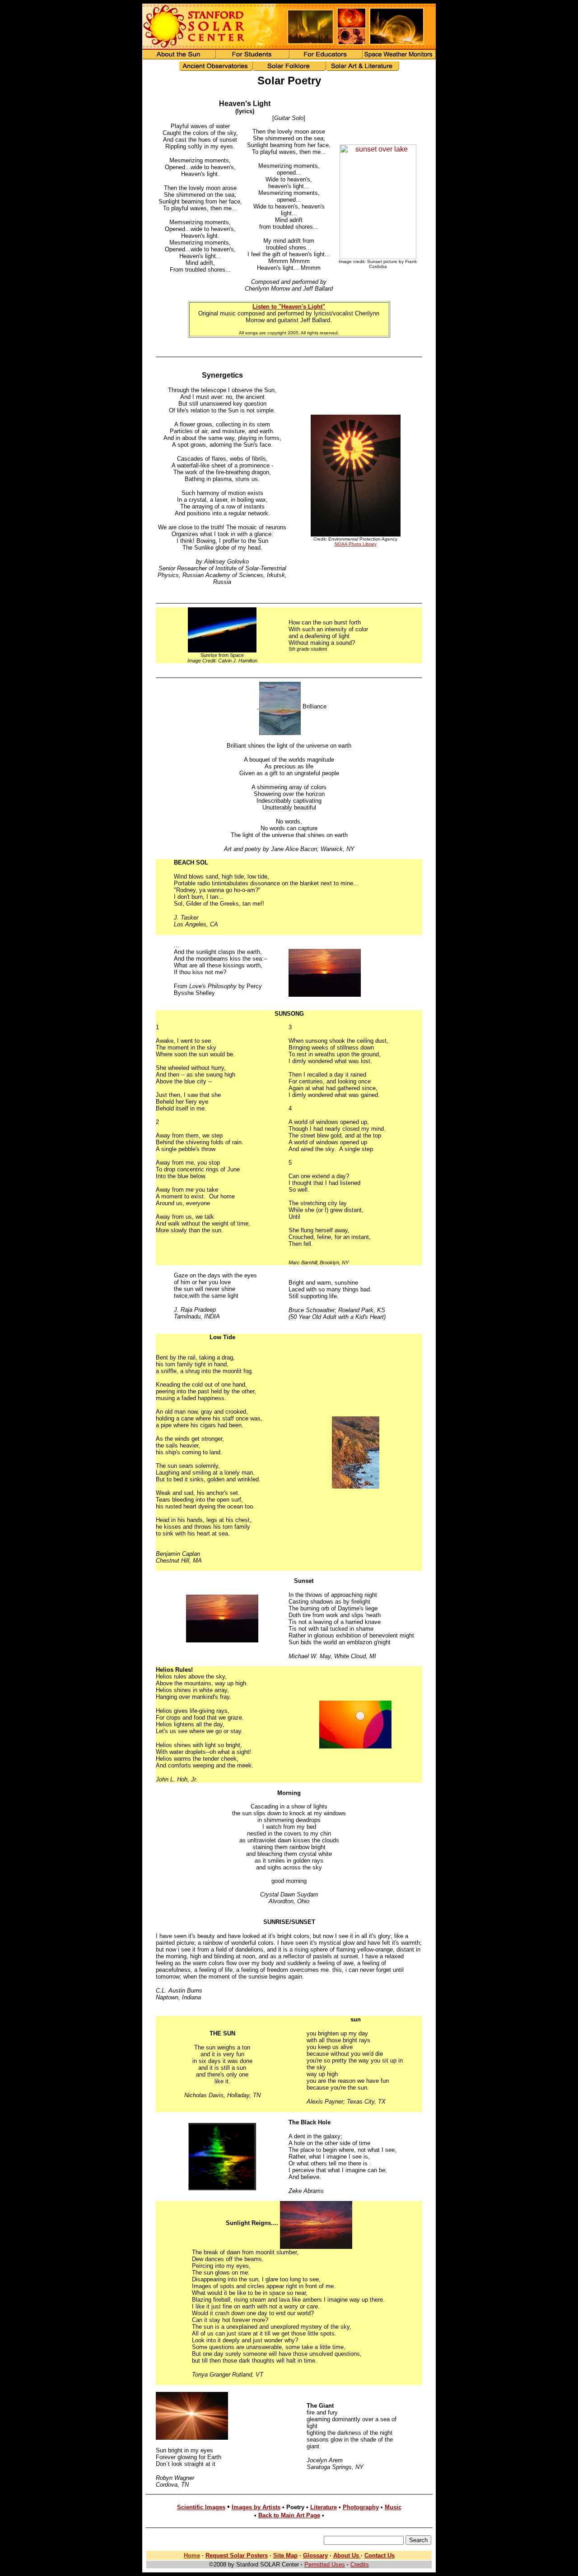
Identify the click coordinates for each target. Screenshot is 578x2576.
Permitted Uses (325, 2564)
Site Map (285, 2555)
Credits (360, 2564)
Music (393, 2507)
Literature (324, 2507)
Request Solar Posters (237, 2555)
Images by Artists (256, 2507)
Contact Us (380, 2555)
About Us (347, 2555)
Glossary (315, 2555)
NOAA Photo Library (356, 544)
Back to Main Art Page (289, 2515)
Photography (361, 2507)
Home (192, 2555)
